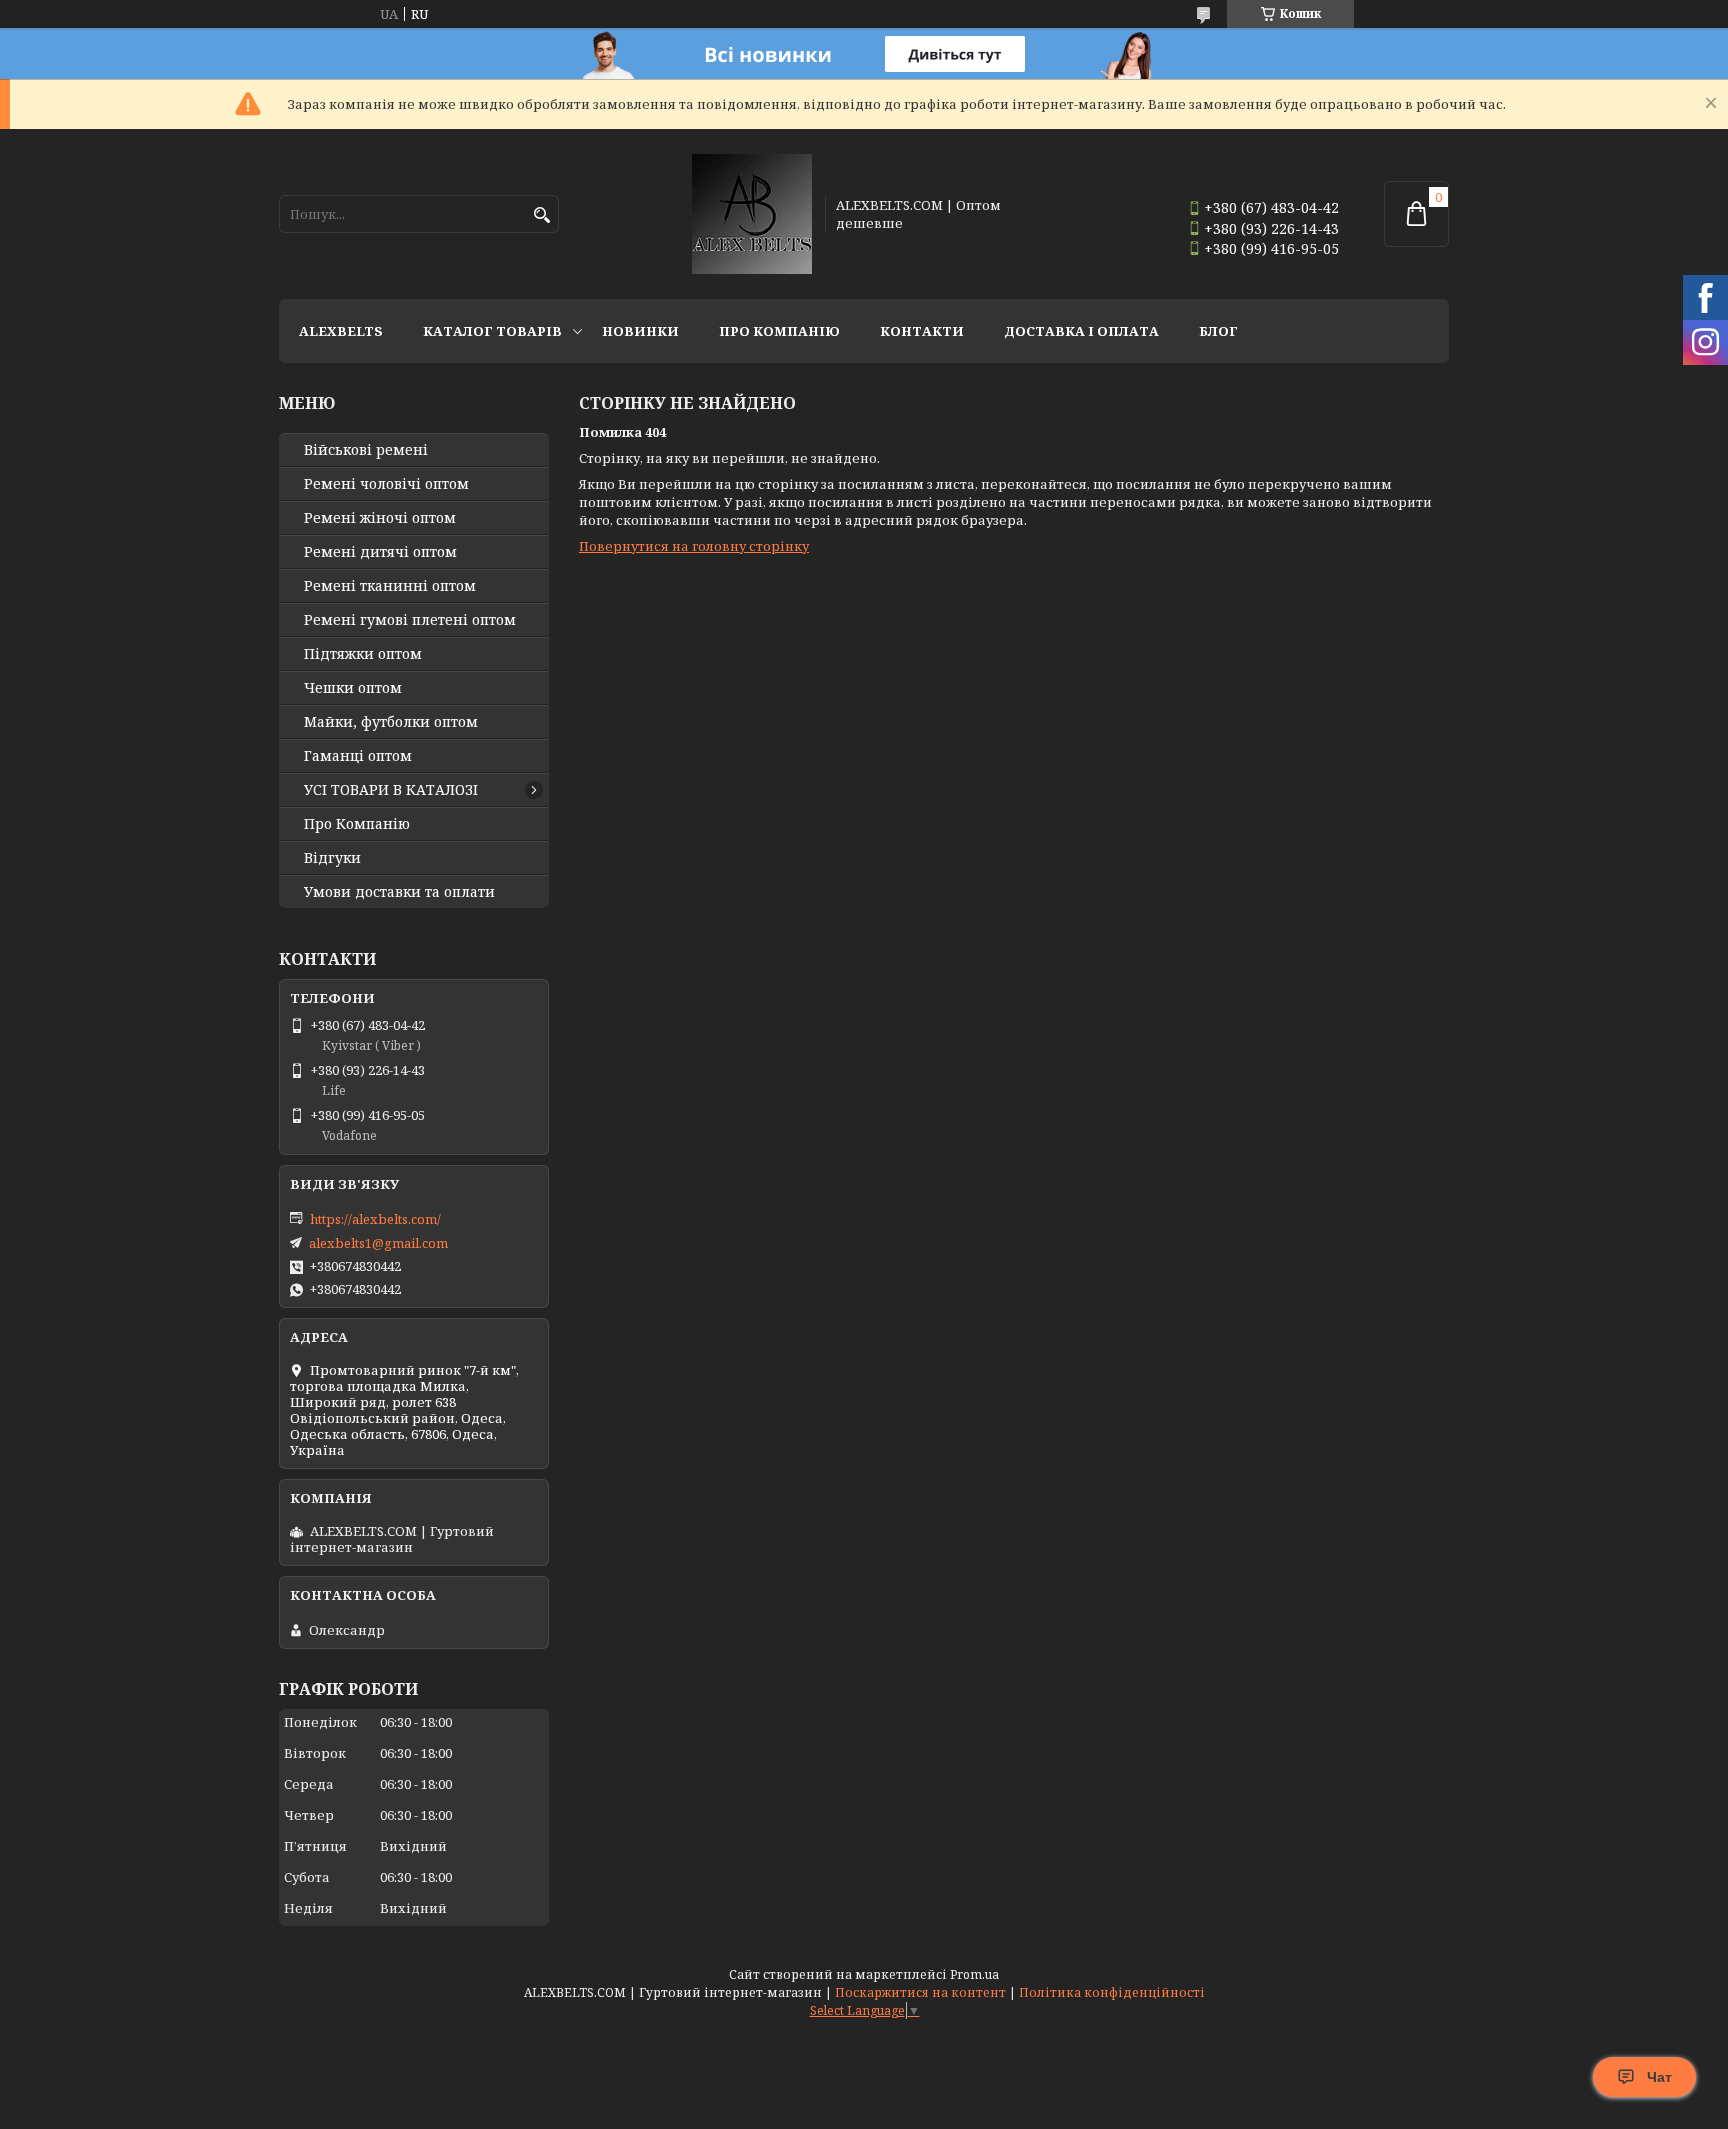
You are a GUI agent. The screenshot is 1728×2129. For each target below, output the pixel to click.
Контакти (922, 331)
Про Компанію (779, 331)
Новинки (640, 331)
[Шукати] (541, 215)
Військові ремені (366, 450)
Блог (1218, 331)
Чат (1659, 2077)
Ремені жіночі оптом (380, 518)
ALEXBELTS (341, 331)
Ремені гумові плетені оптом (410, 620)
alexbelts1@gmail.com (378, 1243)
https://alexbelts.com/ (375, 1219)
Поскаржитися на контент (920, 1992)
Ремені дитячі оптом (380, 552)
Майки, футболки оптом (391, 722)
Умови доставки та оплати (399, 892)
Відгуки (332, 858)
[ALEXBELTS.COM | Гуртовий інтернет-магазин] (752, 214)
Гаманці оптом (358, 756)
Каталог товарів (492, 331)
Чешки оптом (353, 688)
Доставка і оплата (1081, 331)
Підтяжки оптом (363, 654)
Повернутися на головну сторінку (694, 546)
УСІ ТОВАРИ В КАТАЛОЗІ (391, 790)
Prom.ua (974, 1974)
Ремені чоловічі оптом (386, 484)
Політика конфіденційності (1112, 1992)
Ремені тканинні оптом (390, 586)
